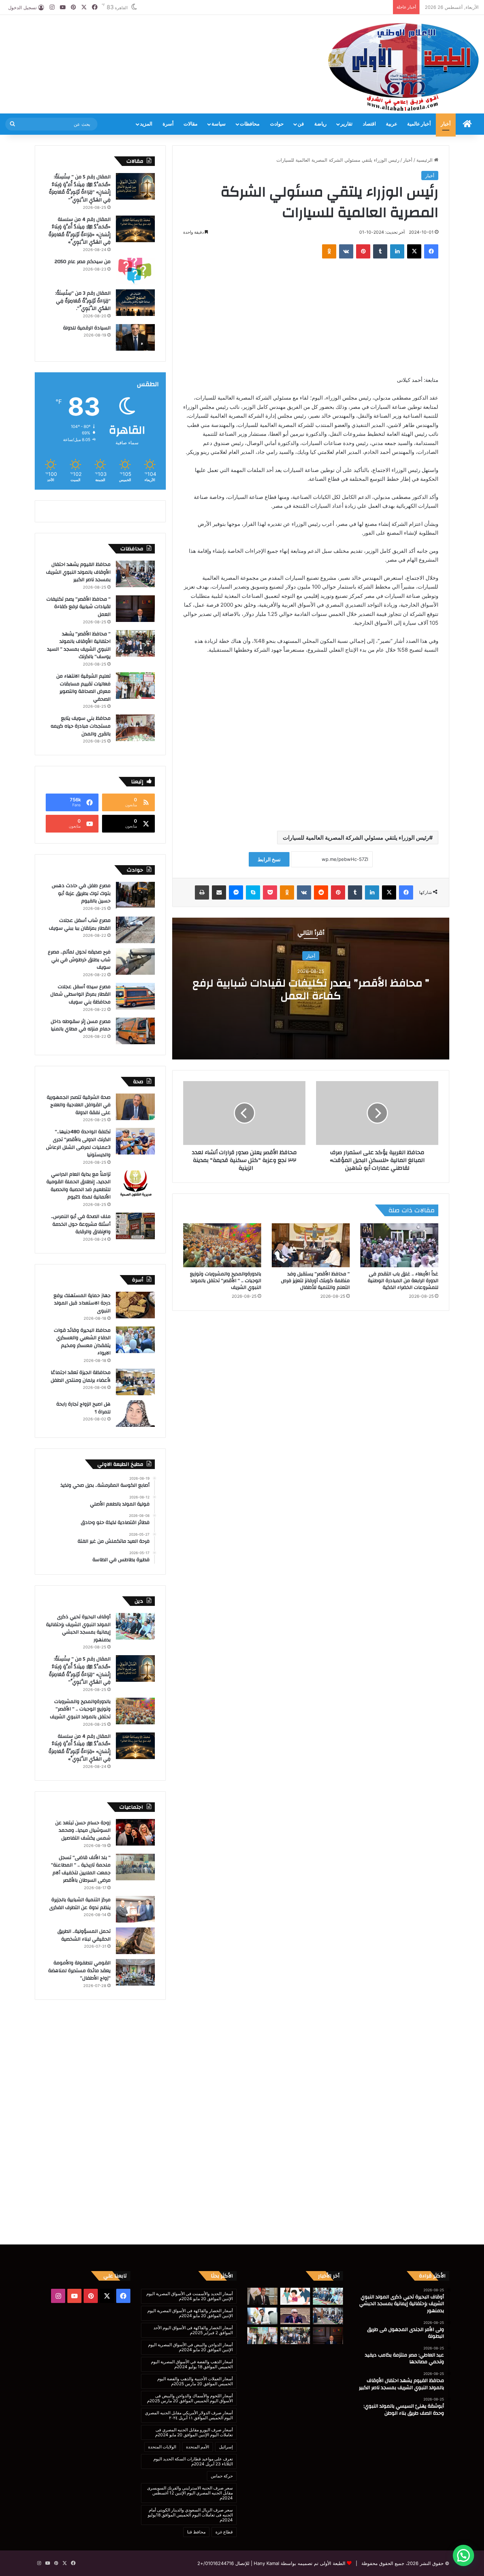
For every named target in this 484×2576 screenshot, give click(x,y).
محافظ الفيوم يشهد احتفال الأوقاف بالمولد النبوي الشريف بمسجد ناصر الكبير (78, 572)
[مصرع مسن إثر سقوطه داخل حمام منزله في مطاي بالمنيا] (135, 1031)
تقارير (347, 124)
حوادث (277, 124)
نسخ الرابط (269, 859)
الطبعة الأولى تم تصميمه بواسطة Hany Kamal (299, 2563)
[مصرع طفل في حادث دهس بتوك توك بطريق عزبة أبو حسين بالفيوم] (135, 895)
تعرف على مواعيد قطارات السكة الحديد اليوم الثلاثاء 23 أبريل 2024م (193, 2461)
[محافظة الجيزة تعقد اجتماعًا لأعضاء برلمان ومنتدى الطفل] (135, 1382)
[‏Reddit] (321, 892)
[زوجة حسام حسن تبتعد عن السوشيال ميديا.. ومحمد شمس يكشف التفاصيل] (135, 1832)
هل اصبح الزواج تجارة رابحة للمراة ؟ (83, 1408)
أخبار (446, 124)
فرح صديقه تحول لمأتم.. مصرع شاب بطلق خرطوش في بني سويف (79, 960)
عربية (392, 124)
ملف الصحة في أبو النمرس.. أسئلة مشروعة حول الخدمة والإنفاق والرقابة (81, 1224)
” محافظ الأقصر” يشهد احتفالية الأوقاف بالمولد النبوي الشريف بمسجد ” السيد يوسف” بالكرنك (79, 646)
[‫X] (414, 251)
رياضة (320, 124)
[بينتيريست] (363, 251)
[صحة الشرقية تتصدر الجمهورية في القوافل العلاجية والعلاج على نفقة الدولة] (135, 1107)
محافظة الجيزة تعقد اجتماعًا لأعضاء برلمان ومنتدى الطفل (81, 1376)
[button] (463, 2555)
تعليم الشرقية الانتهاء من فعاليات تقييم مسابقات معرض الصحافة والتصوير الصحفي (83, 688)
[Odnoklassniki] (329, 251)
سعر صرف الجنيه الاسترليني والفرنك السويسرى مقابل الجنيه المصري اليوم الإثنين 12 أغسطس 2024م (190, 2493)
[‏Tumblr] (380, 251)
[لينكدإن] (397, 251)
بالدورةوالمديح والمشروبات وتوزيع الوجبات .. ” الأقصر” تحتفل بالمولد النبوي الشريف (226, 1281)
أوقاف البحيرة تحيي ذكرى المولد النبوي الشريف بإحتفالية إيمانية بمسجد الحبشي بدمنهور (78, 1628)
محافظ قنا (196, 2532)
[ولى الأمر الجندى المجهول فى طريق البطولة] (295, 2296)
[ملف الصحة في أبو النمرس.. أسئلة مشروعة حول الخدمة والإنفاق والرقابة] (135, 1226)
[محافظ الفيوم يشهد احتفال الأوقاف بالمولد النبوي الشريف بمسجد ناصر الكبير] (135, 574)
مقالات (191, 124)
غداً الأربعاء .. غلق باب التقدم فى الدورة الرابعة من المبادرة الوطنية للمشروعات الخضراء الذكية (403, 1281)
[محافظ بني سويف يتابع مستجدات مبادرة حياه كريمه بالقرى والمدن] (135, 728)
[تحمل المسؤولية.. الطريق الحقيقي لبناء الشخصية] (135, 1941)
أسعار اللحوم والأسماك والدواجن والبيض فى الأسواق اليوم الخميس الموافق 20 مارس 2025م (190, 2398)
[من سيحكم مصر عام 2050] (135, 271)
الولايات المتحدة (162, 2447)
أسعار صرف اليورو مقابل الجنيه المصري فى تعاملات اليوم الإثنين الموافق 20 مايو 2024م (194, 2432)
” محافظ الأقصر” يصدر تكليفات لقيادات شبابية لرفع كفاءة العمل (311, 989)
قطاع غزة (224, 2532)
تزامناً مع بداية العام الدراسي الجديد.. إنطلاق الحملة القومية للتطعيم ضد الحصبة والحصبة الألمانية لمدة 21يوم (78, 1186)
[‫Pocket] (270, 892)
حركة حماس (222, 2476)
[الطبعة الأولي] (403, 67)
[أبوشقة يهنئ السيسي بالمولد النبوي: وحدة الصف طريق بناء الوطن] (295, 2316)
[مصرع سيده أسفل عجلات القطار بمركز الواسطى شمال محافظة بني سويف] (135, 996)
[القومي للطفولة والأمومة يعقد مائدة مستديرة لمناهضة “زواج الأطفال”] (135, 1972)
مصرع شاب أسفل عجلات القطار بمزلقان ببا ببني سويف (80, 924)
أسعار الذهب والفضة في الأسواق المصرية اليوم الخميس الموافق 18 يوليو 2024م (192, 2364)
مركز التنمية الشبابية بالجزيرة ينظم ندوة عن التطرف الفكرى (80, 1904)
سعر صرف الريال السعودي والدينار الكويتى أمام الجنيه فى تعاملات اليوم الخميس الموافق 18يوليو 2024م (190, 2515)
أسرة (168, 124)
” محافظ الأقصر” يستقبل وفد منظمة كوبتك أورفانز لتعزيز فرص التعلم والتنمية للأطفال (315, 1281)
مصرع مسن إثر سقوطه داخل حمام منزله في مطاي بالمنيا (81, 1025)
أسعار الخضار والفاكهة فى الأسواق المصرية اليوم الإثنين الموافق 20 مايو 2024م (190, 2313)
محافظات (250, 124)
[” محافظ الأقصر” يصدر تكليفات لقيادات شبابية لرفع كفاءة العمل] (135, 609)
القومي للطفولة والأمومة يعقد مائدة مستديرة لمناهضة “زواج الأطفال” (79, 1971)
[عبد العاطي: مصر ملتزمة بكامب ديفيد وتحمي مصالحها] (262, 2296)
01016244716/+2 (216, 2563)
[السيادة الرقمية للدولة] (135, 337)
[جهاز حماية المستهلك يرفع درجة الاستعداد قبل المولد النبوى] (135, 1305)
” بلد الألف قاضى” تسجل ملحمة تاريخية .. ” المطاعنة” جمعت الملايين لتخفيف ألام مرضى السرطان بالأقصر (81, 1869)
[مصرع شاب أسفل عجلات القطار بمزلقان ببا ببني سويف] (135, 930)
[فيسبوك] (431, 251)
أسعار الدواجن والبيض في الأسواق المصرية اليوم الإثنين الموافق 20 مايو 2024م (190, 2347)
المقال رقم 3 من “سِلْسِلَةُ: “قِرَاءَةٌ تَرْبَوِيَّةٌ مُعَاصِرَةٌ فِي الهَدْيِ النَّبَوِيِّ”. (83, 301)
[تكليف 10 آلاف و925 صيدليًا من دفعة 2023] (262, 2316)
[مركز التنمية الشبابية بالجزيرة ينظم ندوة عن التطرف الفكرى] (135, 1909)
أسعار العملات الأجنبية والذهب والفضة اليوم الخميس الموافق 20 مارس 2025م (195, 2381)
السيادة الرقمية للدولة (87, 328)
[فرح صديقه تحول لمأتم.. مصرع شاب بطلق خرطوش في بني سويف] (135, 961)
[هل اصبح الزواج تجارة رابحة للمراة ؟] (135, 1414)
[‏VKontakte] (346, 251)
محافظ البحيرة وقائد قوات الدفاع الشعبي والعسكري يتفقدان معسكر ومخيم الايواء (82, 1342)
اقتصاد (369, 124)
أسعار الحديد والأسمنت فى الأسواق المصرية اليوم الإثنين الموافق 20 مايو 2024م (190, 2296)
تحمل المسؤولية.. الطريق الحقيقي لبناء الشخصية (84, 1935)
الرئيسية (425, 160)
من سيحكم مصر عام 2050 (83, 262)
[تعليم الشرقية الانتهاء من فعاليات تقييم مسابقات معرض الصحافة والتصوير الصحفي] (135, 686)
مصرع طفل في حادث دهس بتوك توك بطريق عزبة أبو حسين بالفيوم (81, 893)
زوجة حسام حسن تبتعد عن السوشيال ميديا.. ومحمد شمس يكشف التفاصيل (83, 1831)
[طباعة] (202, 892)
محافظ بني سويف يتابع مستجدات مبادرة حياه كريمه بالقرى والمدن (81, 726)
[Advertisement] (161, 38)
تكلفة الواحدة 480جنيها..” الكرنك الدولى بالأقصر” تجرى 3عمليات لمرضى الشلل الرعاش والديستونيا (78, 1143)
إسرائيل (226, 2447)
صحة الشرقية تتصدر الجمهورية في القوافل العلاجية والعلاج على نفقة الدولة (79, 1105)
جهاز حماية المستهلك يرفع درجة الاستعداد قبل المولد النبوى (82, 1303)
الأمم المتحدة (198, 2447)
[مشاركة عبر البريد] (219, 892)
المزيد (146, 124)
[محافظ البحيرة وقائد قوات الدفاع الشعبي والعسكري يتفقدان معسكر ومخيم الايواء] (135, 1340)
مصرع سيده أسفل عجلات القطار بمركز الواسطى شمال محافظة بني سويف (80, 994)
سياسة (219, 124)
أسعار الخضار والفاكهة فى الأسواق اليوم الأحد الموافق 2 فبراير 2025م (193, 2330)
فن (301, 124)
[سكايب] (253, 892)
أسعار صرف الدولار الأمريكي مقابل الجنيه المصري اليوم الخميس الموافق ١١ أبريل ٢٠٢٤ (189, 2415)
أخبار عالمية (419, 124)
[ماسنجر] (236, 892)
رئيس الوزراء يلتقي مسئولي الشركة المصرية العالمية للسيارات (356, 838)
